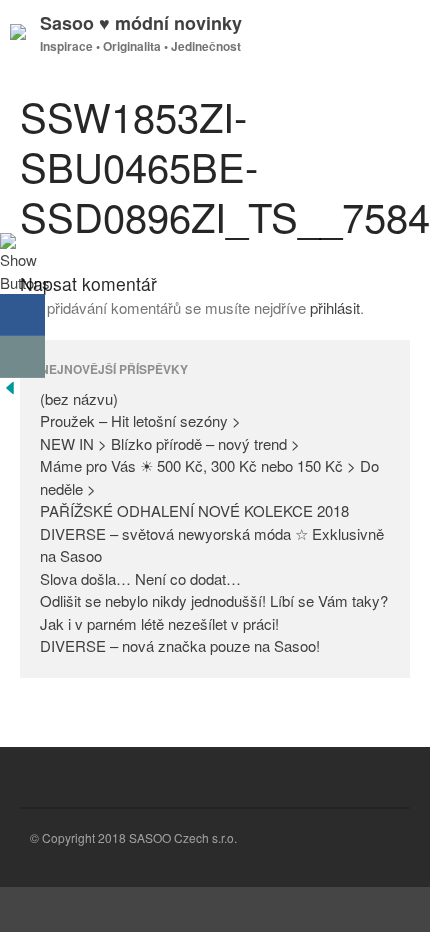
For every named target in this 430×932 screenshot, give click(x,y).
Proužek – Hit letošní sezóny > (140, 420)
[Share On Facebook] (22, 315)
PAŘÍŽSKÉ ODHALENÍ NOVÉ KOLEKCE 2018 (194, 510)
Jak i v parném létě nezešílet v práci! (159, 623)
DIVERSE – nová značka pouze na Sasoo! (180, 645)
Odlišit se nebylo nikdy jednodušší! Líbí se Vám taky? (214, 600)
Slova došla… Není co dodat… (140, 578)
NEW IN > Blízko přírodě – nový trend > (170, 443)
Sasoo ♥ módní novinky (141, 23)
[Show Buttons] (25, 282)
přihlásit (335, 307)
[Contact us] (22, 357)
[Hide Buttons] (10, 391)
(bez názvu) (79, 398)
